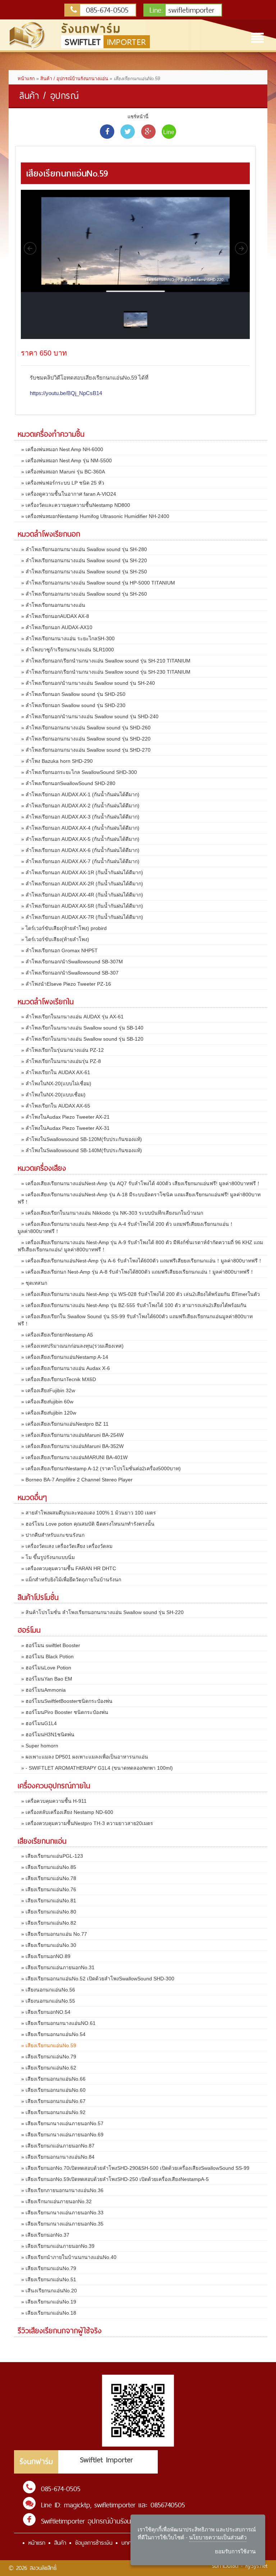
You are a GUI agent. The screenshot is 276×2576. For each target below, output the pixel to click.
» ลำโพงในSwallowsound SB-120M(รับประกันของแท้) (82, 1139)
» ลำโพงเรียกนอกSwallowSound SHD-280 (68, 783)
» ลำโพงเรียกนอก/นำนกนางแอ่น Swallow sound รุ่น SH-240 (88, 683)
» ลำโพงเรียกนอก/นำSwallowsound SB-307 (70, 973)
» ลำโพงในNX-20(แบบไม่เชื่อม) (56, 1083)
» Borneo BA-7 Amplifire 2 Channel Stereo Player (77, 1480)
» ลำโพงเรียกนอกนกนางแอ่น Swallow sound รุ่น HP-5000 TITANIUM (98, 583)
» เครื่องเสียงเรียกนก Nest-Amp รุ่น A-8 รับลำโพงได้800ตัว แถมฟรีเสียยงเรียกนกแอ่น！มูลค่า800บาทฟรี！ (138, 1272)
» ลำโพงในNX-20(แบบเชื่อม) (53, 1095)
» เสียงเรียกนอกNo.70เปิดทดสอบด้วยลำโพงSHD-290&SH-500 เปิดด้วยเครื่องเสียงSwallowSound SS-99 (135, 2168)
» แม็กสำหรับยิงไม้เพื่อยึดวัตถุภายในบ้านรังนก (71, 1580)
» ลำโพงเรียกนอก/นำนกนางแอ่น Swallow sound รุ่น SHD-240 (90, 716)
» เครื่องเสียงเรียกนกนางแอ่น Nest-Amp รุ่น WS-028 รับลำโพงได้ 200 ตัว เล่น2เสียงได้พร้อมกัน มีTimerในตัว (141, 1294)
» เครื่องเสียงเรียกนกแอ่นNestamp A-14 (65, 1357)
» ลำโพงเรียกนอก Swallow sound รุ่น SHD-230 (73, 705)
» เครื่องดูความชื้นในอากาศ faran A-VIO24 (69, 494)
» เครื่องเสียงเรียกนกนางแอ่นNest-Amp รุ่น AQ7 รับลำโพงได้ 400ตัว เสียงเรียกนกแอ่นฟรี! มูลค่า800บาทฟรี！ (141, 1183)
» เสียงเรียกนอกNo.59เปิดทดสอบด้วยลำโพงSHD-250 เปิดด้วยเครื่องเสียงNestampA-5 (115, 2179)
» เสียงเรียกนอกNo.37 (45, 2235)
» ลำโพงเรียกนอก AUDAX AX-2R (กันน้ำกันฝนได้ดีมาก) (82, 884)
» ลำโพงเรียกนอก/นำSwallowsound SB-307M (72, 962)
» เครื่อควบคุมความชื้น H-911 (54, 1801)
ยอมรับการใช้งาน (235, 2551)
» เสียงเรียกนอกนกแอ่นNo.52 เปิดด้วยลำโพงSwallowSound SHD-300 (98, 1979)
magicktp (77, 2505)
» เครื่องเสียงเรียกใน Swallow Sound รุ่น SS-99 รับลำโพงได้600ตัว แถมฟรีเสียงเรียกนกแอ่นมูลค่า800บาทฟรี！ (135, 1320)
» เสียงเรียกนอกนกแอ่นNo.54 (53, 2034)
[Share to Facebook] (107, 132)
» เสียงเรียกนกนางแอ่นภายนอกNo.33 (62, 2213)
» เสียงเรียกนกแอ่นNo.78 (49, 1878)
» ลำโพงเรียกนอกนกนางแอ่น (53, 605)
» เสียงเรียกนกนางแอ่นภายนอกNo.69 (62, 2135)
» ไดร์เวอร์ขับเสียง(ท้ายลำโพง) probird (64, 928)
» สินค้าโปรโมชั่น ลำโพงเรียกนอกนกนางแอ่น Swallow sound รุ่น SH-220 (102, 1612)
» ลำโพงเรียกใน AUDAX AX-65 (56, 1106)
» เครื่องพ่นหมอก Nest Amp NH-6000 (62, 449)
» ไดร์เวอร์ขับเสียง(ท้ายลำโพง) (55, 939)
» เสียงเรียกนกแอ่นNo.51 (49, 2279)
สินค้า (60, 2543)
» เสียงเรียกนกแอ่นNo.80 (49, 1912)
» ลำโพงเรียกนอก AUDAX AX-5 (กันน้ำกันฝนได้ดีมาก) (80, 839)
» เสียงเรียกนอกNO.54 (46, 2012)
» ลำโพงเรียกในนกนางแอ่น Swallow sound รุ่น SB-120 (82, 1039)
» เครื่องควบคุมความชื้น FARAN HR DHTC (69, 1568)
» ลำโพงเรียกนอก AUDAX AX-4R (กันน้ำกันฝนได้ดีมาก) (82, 895)
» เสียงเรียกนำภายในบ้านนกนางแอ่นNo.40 (69, 2257)
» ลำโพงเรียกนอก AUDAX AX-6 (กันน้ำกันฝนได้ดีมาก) (80, 850)
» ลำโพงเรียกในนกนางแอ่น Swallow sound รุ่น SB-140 (82, 1028)
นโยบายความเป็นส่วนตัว (218, 2537)
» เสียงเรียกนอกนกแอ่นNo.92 (53, 2112)
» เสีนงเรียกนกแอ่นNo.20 (49, 2291)
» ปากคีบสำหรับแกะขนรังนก (53, 1535)
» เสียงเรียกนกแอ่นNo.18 (49, 2313)
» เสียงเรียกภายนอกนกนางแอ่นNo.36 (62, 2190)
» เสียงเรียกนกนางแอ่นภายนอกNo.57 (62, 2123)
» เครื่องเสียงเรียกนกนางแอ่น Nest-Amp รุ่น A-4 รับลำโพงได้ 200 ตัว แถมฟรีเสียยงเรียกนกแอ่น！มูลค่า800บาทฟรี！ (126, 1228)
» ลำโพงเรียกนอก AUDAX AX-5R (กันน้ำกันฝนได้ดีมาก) (82, 906)
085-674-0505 (105, 10)
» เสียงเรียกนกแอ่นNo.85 (49, 1867)
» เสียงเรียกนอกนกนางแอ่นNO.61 (58, 2023)
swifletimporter (182, 10)
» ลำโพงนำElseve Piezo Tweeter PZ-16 (66, 984)
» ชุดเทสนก (34, 1283)
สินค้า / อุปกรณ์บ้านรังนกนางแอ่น (74, 79)
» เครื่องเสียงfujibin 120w (49, 1413)
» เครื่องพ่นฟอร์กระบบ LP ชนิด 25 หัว (63, 483)
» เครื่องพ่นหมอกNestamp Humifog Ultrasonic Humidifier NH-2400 (95, 516)
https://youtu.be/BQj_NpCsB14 (66, 393)
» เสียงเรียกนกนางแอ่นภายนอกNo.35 (62, 2224)
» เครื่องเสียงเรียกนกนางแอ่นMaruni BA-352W (72, 1446)
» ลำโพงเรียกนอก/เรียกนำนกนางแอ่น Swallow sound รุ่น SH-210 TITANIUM (106, 661)
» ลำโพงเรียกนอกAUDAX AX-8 (55, 616)
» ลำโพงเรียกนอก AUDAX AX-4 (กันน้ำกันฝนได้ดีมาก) (80, 828)
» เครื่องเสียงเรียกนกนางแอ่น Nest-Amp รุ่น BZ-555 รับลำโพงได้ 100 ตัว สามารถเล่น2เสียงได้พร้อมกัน (134, 1305)
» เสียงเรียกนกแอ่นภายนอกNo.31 (58, 1967)
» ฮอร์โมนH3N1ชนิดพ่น (48, 1734)
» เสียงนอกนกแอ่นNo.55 (48, 2001)
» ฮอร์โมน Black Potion (47, 1656)
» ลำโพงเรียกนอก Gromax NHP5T (59, 950)
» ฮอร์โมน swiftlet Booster (51, 1645)
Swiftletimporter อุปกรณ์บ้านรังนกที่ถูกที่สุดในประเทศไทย (117, 2521)
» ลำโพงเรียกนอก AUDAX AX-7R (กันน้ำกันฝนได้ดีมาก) (82, 917)
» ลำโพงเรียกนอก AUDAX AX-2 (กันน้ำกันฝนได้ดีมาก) (80, 806)
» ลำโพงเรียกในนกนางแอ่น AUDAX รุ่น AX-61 (72, 1017)
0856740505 (168, 2505)
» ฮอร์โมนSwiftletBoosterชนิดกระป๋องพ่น (67, 1701)
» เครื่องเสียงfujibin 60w (47, 1402)
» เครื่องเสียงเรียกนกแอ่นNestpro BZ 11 (65, 1424)
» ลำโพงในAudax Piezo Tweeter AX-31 (65, 1128)
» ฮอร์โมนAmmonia (43, 1690)
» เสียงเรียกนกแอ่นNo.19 (49, 2302)
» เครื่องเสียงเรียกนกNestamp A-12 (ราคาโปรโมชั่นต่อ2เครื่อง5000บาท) (101, 1468)
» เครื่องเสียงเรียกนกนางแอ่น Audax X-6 (66, 1368)
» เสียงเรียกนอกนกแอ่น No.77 (54, 1934)
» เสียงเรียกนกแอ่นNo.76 (49, 1889)
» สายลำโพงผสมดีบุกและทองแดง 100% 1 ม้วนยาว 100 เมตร (89, 1513)
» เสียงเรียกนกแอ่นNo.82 (49, 1923)
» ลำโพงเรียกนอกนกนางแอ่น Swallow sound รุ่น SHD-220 (86, 739)
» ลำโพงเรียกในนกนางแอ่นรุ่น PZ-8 (61, 1061)
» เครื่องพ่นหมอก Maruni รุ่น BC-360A (63, 472)
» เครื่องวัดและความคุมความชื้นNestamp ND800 (76, 505)
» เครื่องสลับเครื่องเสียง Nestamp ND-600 (67, 1812)
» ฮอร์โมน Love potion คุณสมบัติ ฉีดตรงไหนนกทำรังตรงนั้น (88, 1524)
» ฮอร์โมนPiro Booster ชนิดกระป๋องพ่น (65, 1712)
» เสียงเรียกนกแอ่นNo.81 (49, 1901)
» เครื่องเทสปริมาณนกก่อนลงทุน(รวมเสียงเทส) (72, 1346)
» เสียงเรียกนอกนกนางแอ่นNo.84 (58, 2157)
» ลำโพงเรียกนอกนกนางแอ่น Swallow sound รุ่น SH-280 (84, 549)
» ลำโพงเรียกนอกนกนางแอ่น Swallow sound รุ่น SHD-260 (86, 728)
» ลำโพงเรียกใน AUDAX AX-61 (56, 1072)
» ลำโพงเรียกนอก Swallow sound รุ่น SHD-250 (73, 694)
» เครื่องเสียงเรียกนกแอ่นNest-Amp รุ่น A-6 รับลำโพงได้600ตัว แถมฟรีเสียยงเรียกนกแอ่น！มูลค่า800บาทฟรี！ (142, 1261)
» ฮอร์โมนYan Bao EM (47, 1679)
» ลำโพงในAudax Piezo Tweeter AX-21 (65, 1117)
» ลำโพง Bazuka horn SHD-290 (57, 761)
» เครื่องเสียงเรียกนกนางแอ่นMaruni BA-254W (72, 1435)
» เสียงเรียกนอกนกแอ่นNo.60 (53, 2090)
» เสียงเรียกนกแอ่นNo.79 (49, 2057)
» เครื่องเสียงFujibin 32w (48, 1390)
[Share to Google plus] (148, 132)
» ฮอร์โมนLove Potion (46, 1668)
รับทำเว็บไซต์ (225, 2566)
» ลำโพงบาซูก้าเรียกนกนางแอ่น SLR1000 (68, 650)
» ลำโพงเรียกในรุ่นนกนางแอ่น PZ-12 (63, 1050)
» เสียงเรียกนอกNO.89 (46, 1956)
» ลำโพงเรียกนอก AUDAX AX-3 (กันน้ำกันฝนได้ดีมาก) (80, 817)
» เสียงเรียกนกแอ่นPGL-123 (52, 1856)
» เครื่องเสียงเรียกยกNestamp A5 (57, 1335)
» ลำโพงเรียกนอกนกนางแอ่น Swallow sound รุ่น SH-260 (84, 594)
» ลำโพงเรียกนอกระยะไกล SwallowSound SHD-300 (79, 772)
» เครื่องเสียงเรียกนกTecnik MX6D (59, 1379)
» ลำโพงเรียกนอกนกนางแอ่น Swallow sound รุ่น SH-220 (84, 560)
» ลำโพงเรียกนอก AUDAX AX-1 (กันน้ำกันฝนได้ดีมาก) (80, 794)
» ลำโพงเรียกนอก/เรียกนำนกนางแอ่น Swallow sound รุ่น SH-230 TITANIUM (106, 672)
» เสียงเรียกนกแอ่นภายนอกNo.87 (58, 2146)
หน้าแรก (26, 79)
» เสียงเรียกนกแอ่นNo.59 (49, 2045)
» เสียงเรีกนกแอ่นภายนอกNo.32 (56, 2201)
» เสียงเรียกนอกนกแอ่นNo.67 (53, 2101)
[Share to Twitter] (128, 132)
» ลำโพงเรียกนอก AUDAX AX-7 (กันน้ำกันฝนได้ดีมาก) (80, 861)
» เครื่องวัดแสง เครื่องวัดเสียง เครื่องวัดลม (67, 1546)
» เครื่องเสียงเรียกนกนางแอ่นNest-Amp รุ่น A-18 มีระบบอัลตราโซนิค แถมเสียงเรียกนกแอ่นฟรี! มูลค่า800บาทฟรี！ (139, 1198)
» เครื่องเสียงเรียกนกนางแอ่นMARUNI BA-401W (74, 1457)
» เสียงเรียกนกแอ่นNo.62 (49, 2068)
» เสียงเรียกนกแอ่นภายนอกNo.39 (58, 2246)
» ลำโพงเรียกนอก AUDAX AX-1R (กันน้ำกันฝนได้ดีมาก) (82, 872)
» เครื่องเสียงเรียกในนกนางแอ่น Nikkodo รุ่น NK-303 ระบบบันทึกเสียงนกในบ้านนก (112, 1213)
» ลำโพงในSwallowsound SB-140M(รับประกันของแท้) (82, 1150)
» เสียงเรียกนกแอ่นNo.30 (49, 1945)
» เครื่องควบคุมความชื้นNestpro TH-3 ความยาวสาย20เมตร (87, 1823)
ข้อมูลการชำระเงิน (94, 2543)
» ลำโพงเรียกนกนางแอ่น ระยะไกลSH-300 (68, 638)
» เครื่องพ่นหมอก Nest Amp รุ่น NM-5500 (66, 460)
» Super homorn (40, 1746)
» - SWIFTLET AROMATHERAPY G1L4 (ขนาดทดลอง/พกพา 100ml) (97, 1768)
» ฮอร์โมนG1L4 (39, 1723)
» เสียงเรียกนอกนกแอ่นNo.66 (53, 2079)
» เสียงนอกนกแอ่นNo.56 (48, 1990)
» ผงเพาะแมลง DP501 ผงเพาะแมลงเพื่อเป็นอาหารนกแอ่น (85, 1757)
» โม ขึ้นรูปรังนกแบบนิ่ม (48, 1557)
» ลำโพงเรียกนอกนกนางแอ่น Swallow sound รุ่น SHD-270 (86, 750)
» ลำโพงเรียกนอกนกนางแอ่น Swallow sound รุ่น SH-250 (84, 572)
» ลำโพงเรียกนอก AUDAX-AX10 (57, 627)
